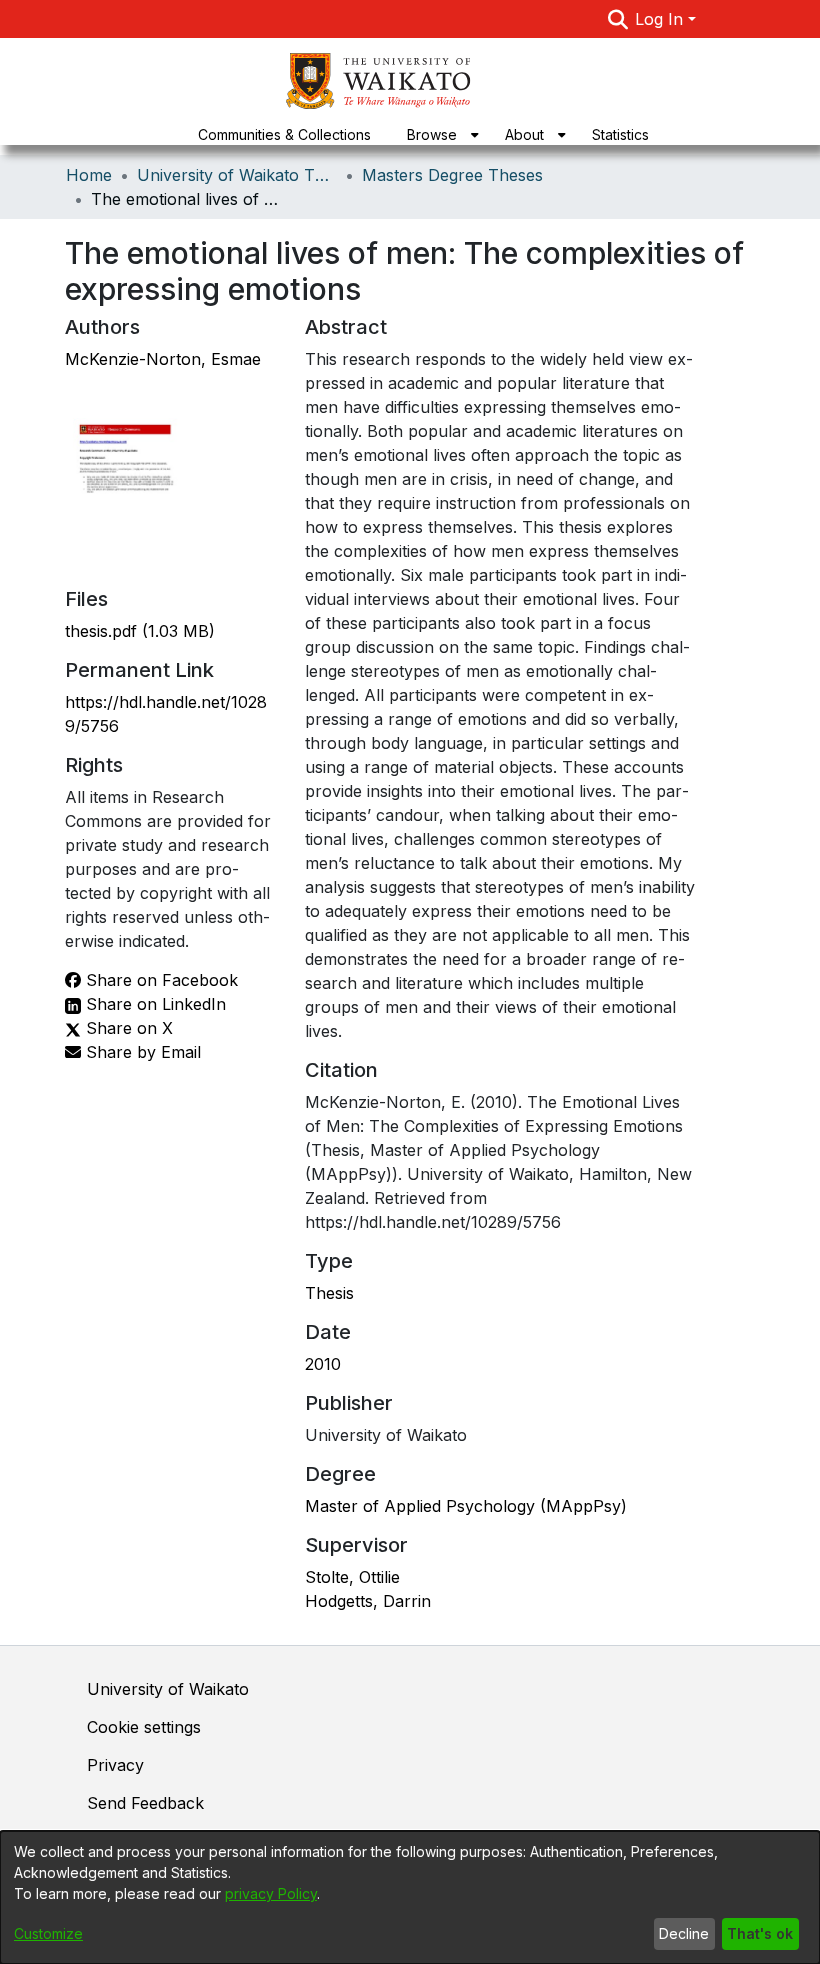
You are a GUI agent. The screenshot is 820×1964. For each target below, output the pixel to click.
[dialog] (410, 1897)
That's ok (760, 1933)
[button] (617, 19)
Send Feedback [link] (145, 1803)
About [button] (524, 134)
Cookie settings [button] (144, 1727)
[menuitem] (438, 134)
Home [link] (89, 175)
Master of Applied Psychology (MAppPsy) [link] (466, 1506)
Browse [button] (432, 134)
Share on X (127, 1028)
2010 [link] (323, 1364)
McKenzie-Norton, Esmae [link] (163, 359)
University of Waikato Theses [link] (237, 175)
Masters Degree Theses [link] (452, 175)
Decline (684, 1933)
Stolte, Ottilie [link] (352, 1577)
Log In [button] (661, 19)
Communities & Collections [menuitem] (284, 134)
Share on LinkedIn (153, 1004)
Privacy (115, 1765)
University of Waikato (168, 1689)
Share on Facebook (159, 980)
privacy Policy (271, 1893)
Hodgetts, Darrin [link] (368, 1601)
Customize (48, 1933)
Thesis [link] (329, 1293)
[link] (140, 631)
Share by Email (141, 1052)
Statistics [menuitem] (620, 134)
